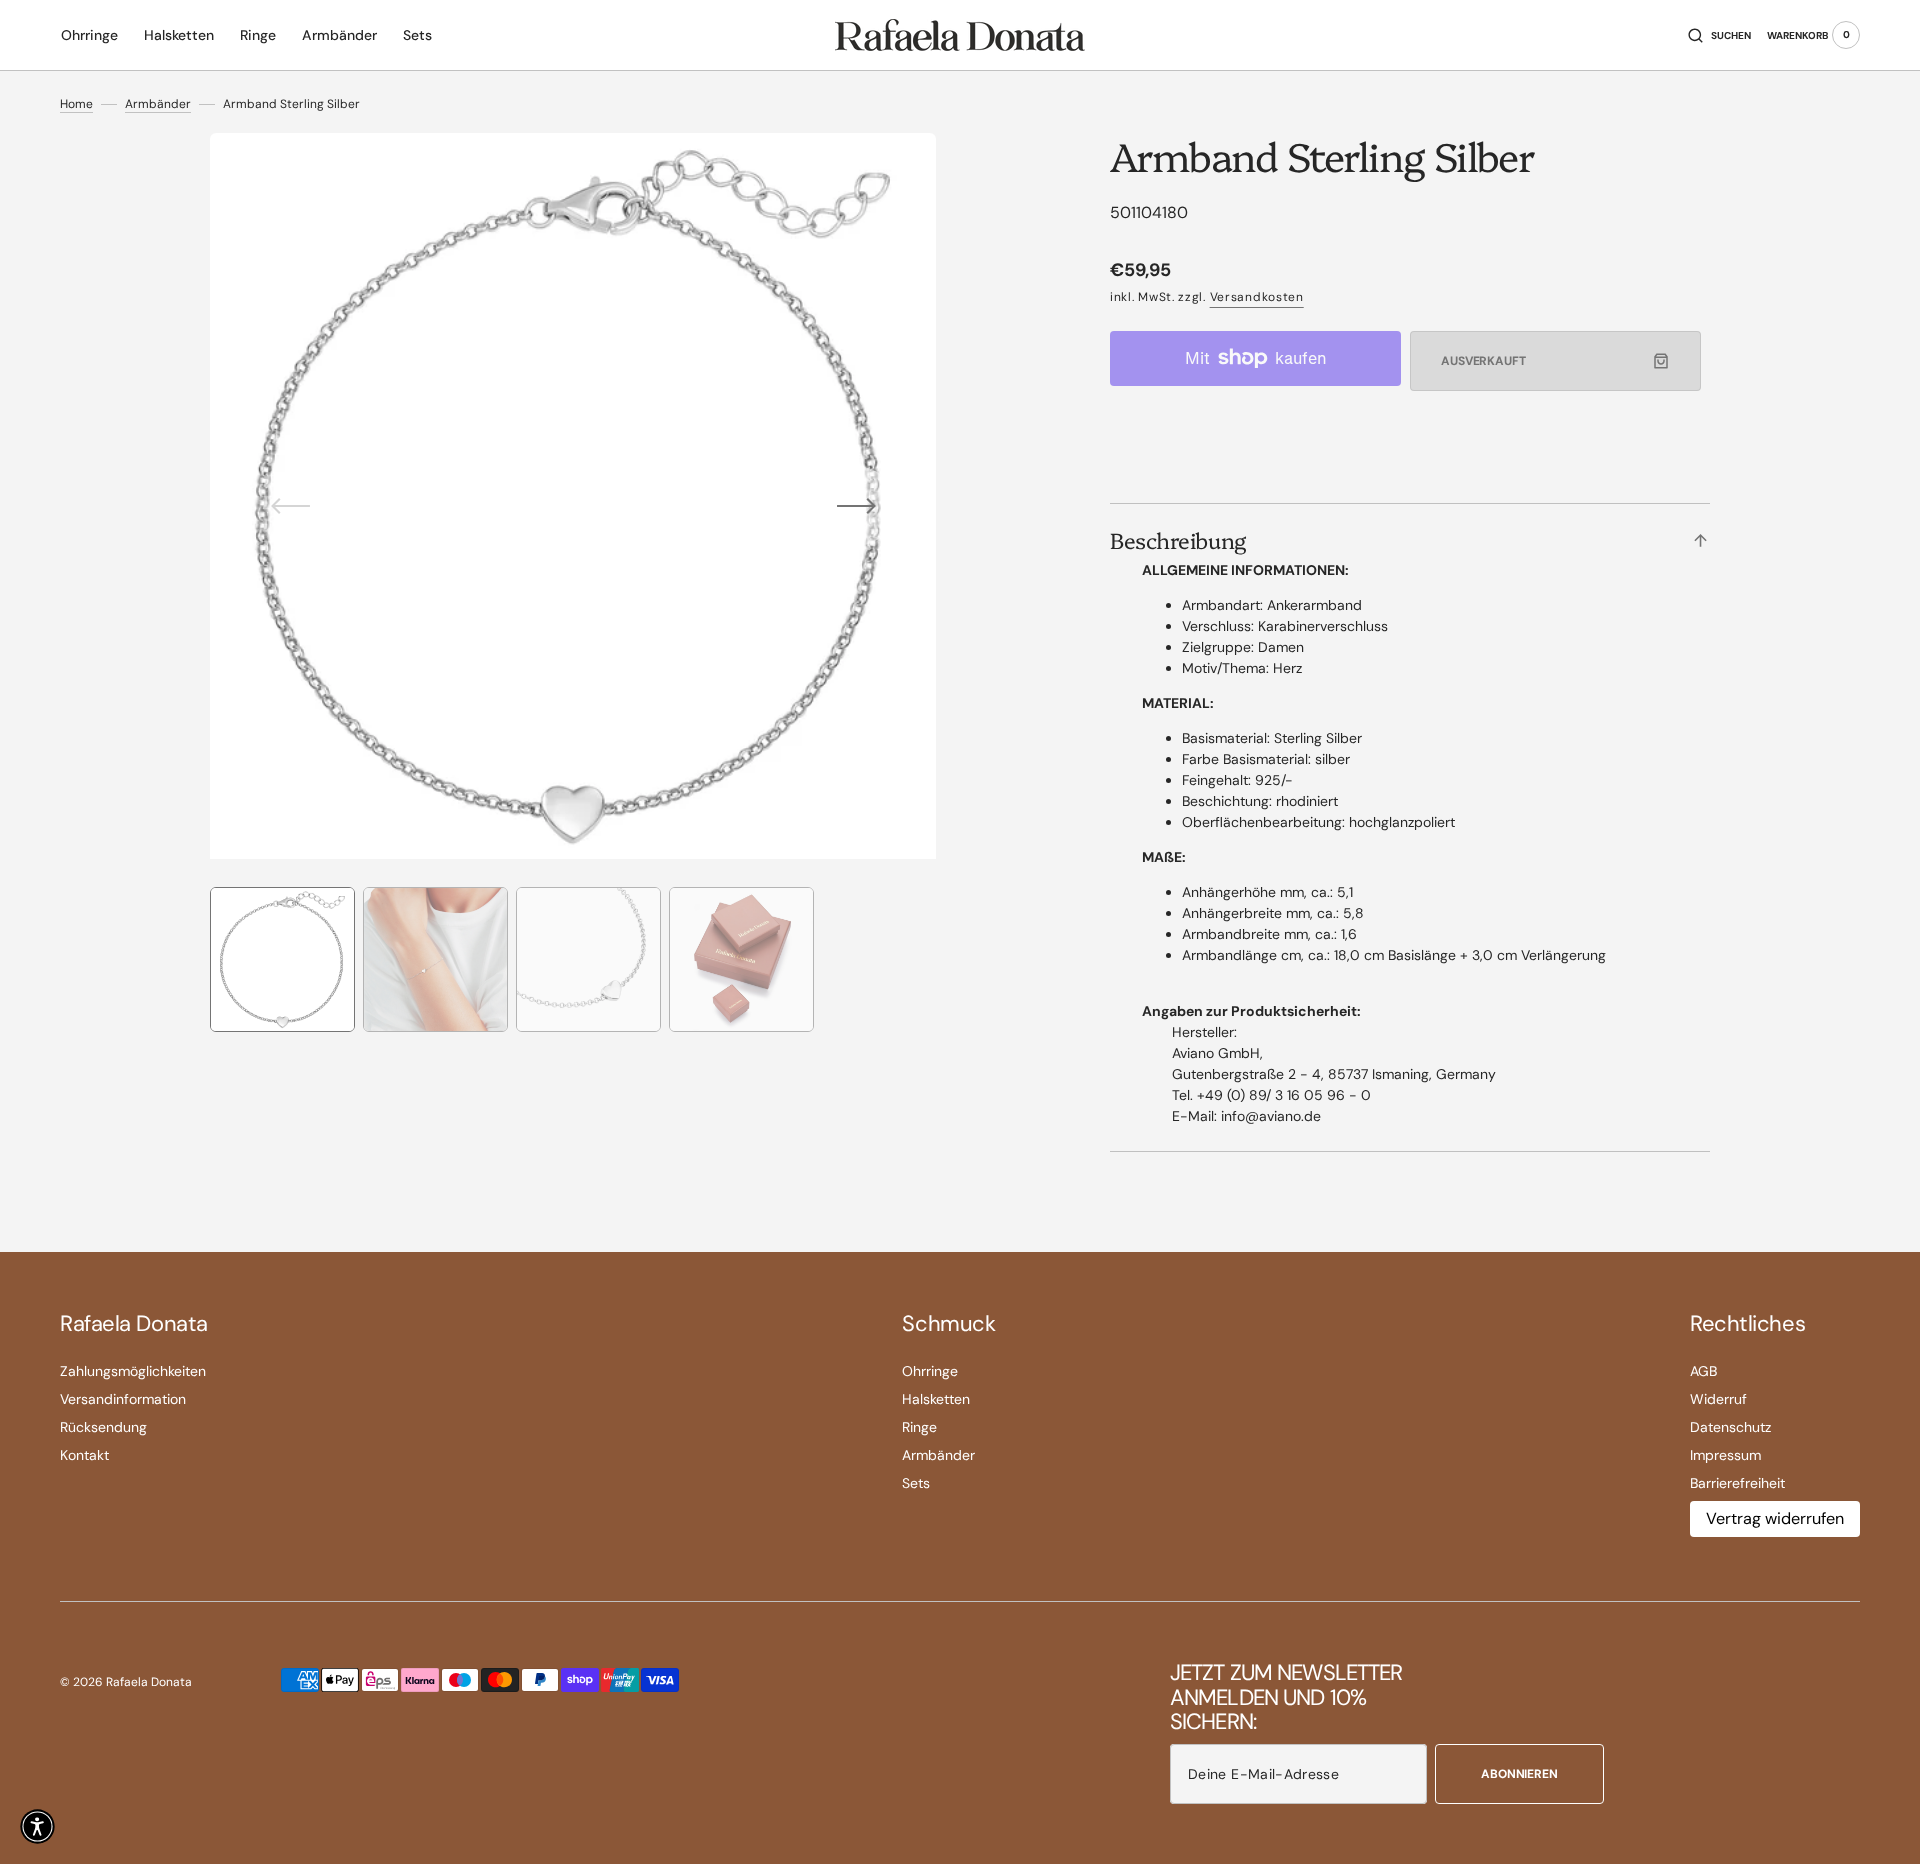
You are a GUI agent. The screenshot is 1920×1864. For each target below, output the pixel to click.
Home (76, 104)
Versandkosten (1257, 297)
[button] (1719, 35)
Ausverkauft (1483, 361)
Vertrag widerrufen (1775, 1518)
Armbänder (158, 104)
